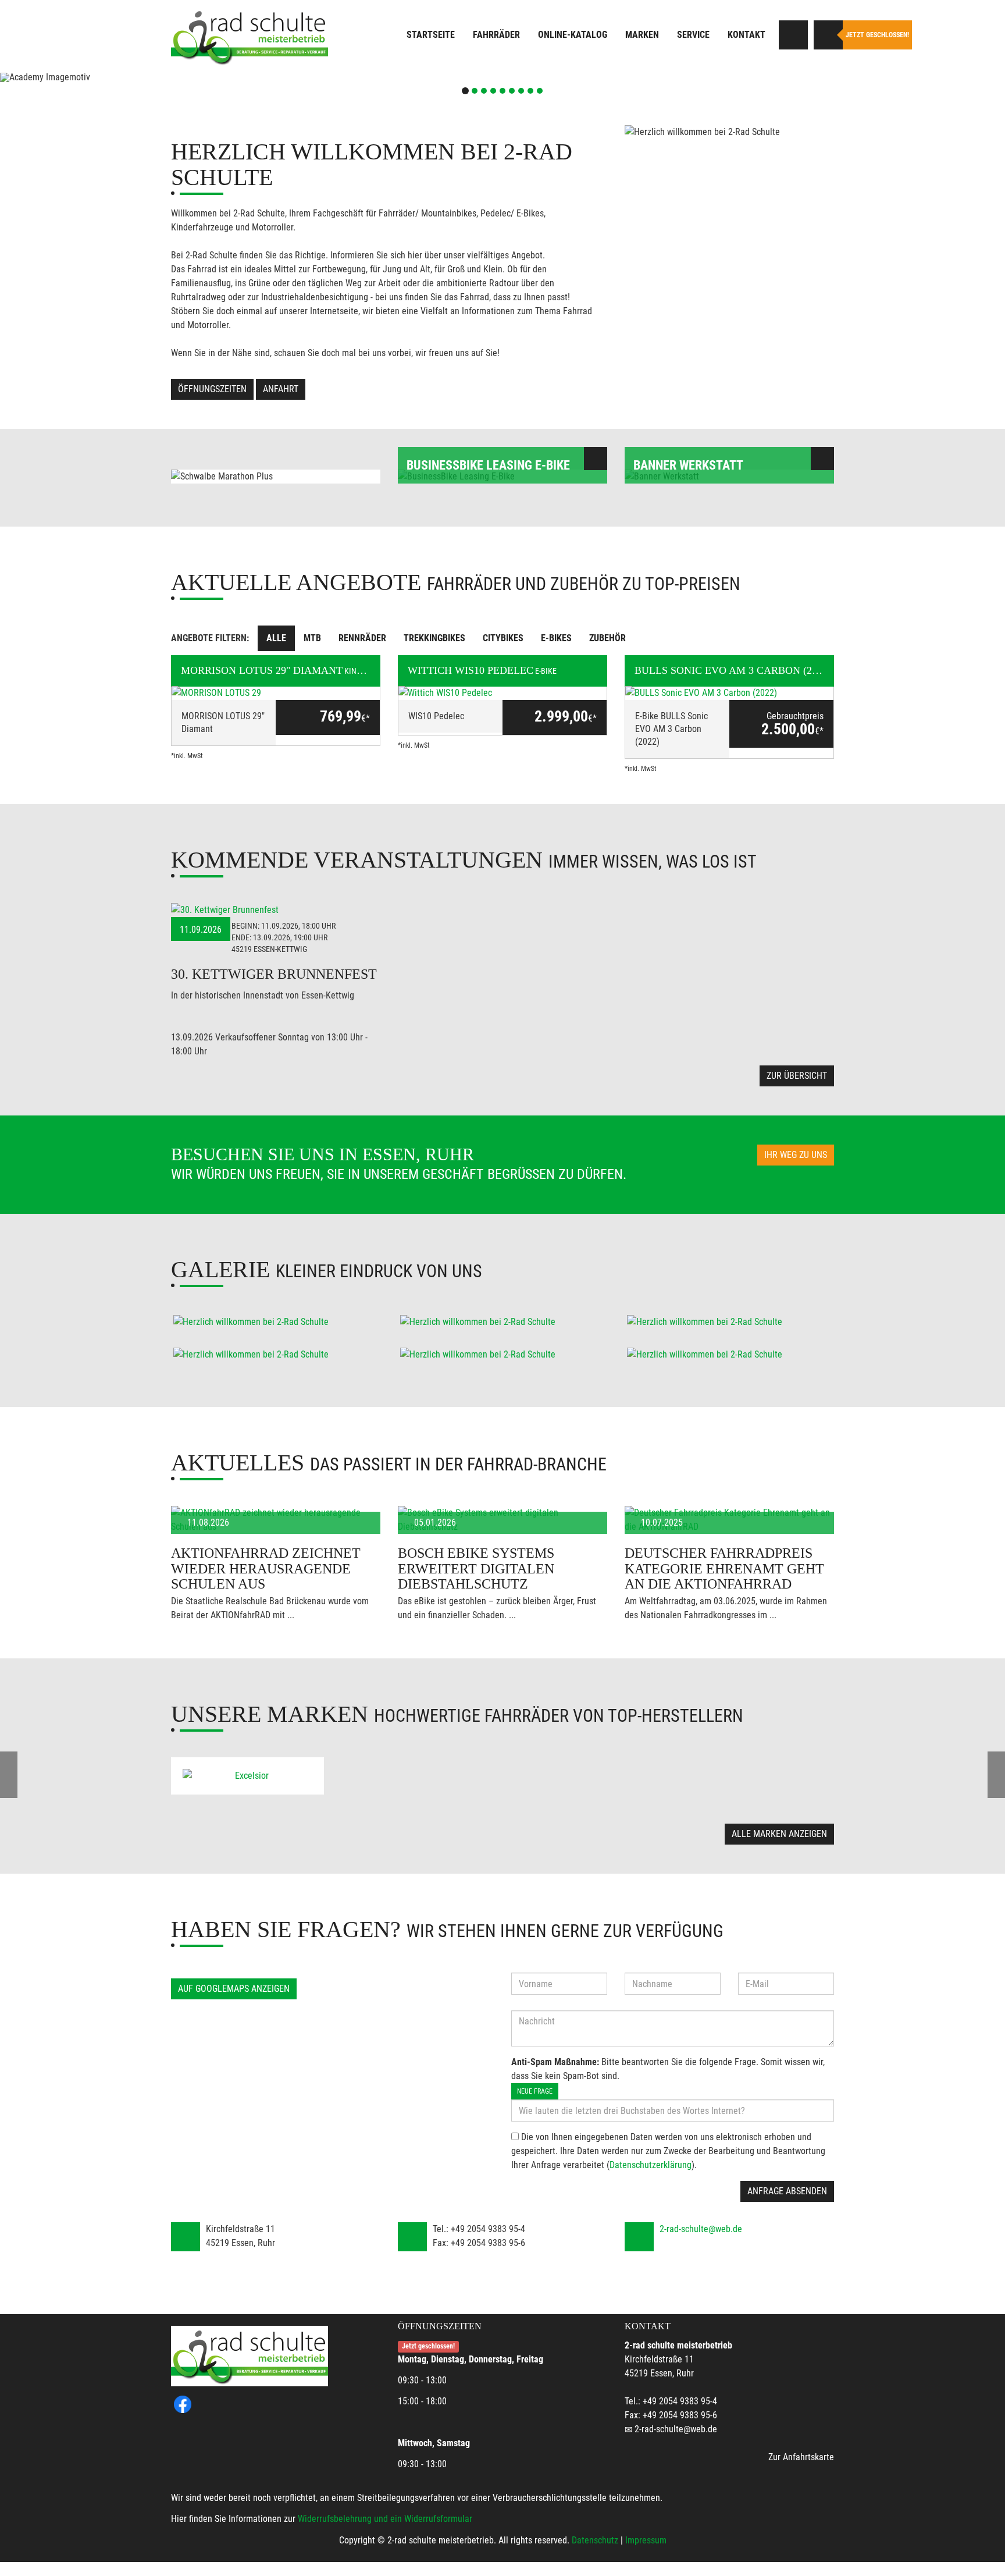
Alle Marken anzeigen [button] (779, 1834)
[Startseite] (250, 36)
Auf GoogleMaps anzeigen (234, 1989)
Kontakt (746, 35)
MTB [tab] (312, 638)
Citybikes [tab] (503, 638)
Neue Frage (535, 2091)
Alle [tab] (276, 638)
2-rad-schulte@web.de (701, 2229)
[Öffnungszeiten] (828, 35)
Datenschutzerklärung (651, 2165)
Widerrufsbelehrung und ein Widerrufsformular (385, 2519)
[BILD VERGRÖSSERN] (276, 1322)
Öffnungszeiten (212, 389)
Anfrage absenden (787, 2191)
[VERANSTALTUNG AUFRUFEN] (276, 910)
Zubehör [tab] (607, 638)
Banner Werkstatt (688, 465)
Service (693, 35)
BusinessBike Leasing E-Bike (488, 465)
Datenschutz (595, 2540)
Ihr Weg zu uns (796, 1155)
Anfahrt (281, 389)
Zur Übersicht (797, 1076)
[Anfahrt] (793, 35)
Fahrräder (496, 35)
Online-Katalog (573, 35)
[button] (75, 77)
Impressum (646, 2540)
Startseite (431, 35)
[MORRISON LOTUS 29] (276, 693)
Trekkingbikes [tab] (434, 638)
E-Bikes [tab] (556, 638)
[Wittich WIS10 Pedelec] (502, 693)
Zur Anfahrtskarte (801, 2457)
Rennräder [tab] (362, 638)
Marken (642, 35)
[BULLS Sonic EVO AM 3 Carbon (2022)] (729, 693)
